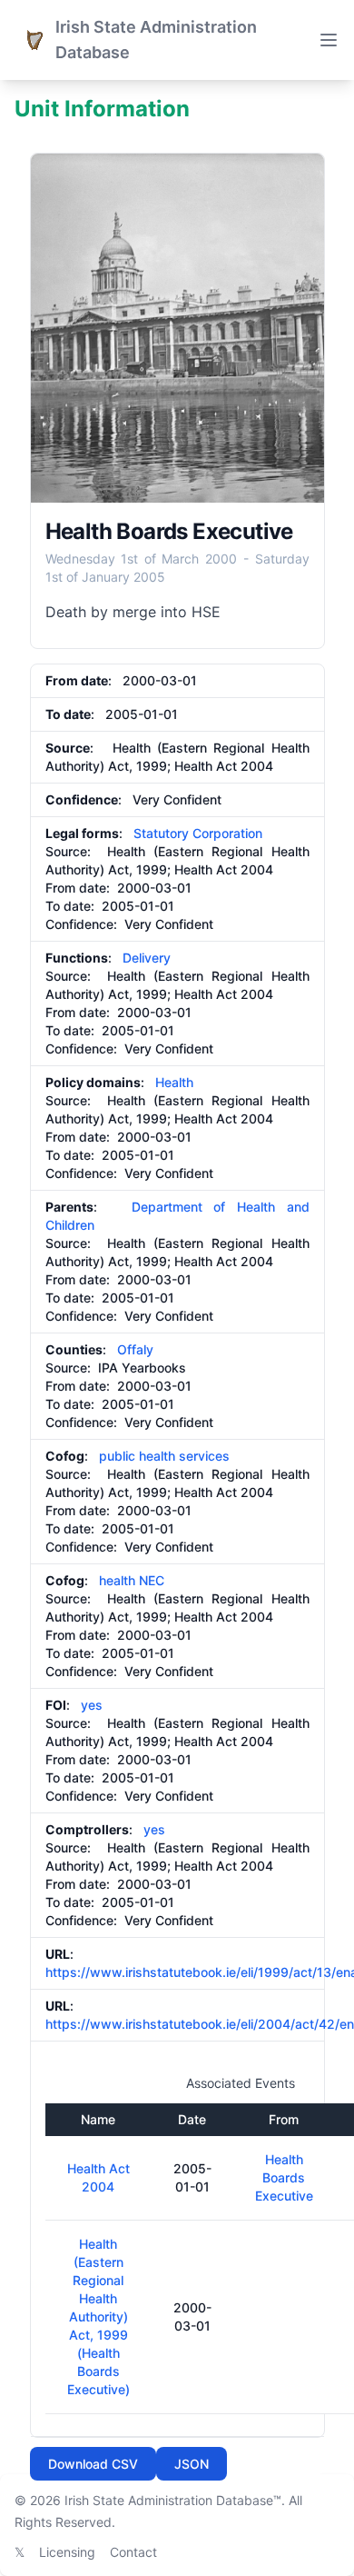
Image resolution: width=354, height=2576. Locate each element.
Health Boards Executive (284, 2177)
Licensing (67, 2552)
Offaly (135, 1349)
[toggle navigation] (329, 40)
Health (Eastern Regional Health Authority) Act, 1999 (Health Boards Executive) (98, 2316)
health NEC (132, 1580)
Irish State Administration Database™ (173, 2500)
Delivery (147, 958)
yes (92, 1705)
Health (174, 1082)
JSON (192, 2464)
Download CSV (93, 2464)
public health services (164, 1456)
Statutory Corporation (198, 833)
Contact (133, 2552)
